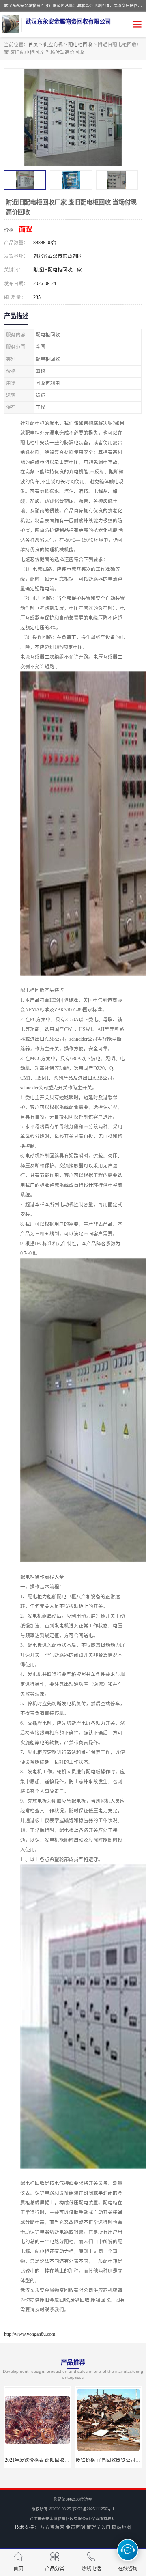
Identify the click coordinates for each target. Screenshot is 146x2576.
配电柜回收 (80, 45)
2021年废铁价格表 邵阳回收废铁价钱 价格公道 (55, 2460)
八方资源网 (52, 2527)
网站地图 (122, 2527)
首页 (33, 45)
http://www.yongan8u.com (30, 2334)
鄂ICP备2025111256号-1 (93, 2509)
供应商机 (53, 45)
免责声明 (75, 2527)
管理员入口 (99, 2527)
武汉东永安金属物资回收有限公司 (60, 2519)
